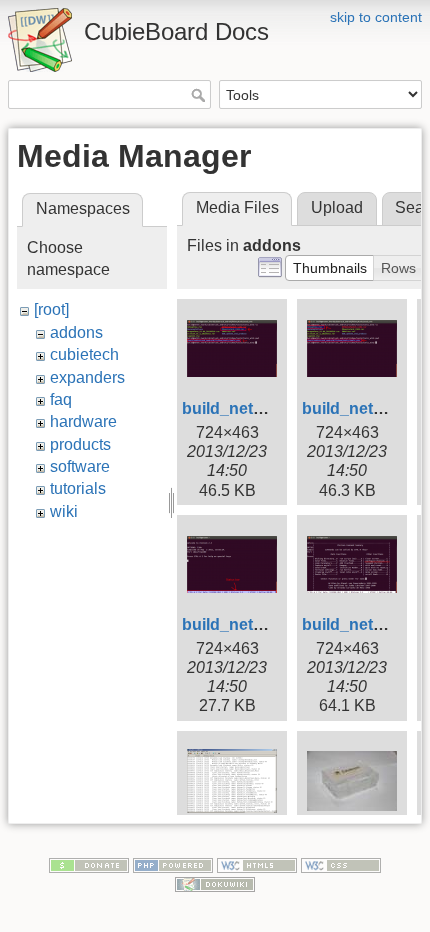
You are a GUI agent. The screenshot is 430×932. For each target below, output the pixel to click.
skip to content (376, 17)
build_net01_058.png (261, 624)
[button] (330, 268)
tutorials (78, 488)
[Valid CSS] (341, 864)
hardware (83, 421)
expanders (87, 377)
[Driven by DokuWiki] (215, 883)
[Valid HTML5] (257, 864)
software (80, 466)
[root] (51, 309)
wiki (64, 511)
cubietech (84, 354)
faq (61, 399)
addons (76, 332)
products (80, 444)
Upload (337, 207)
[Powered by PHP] (173, 864)
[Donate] (89, 864)
